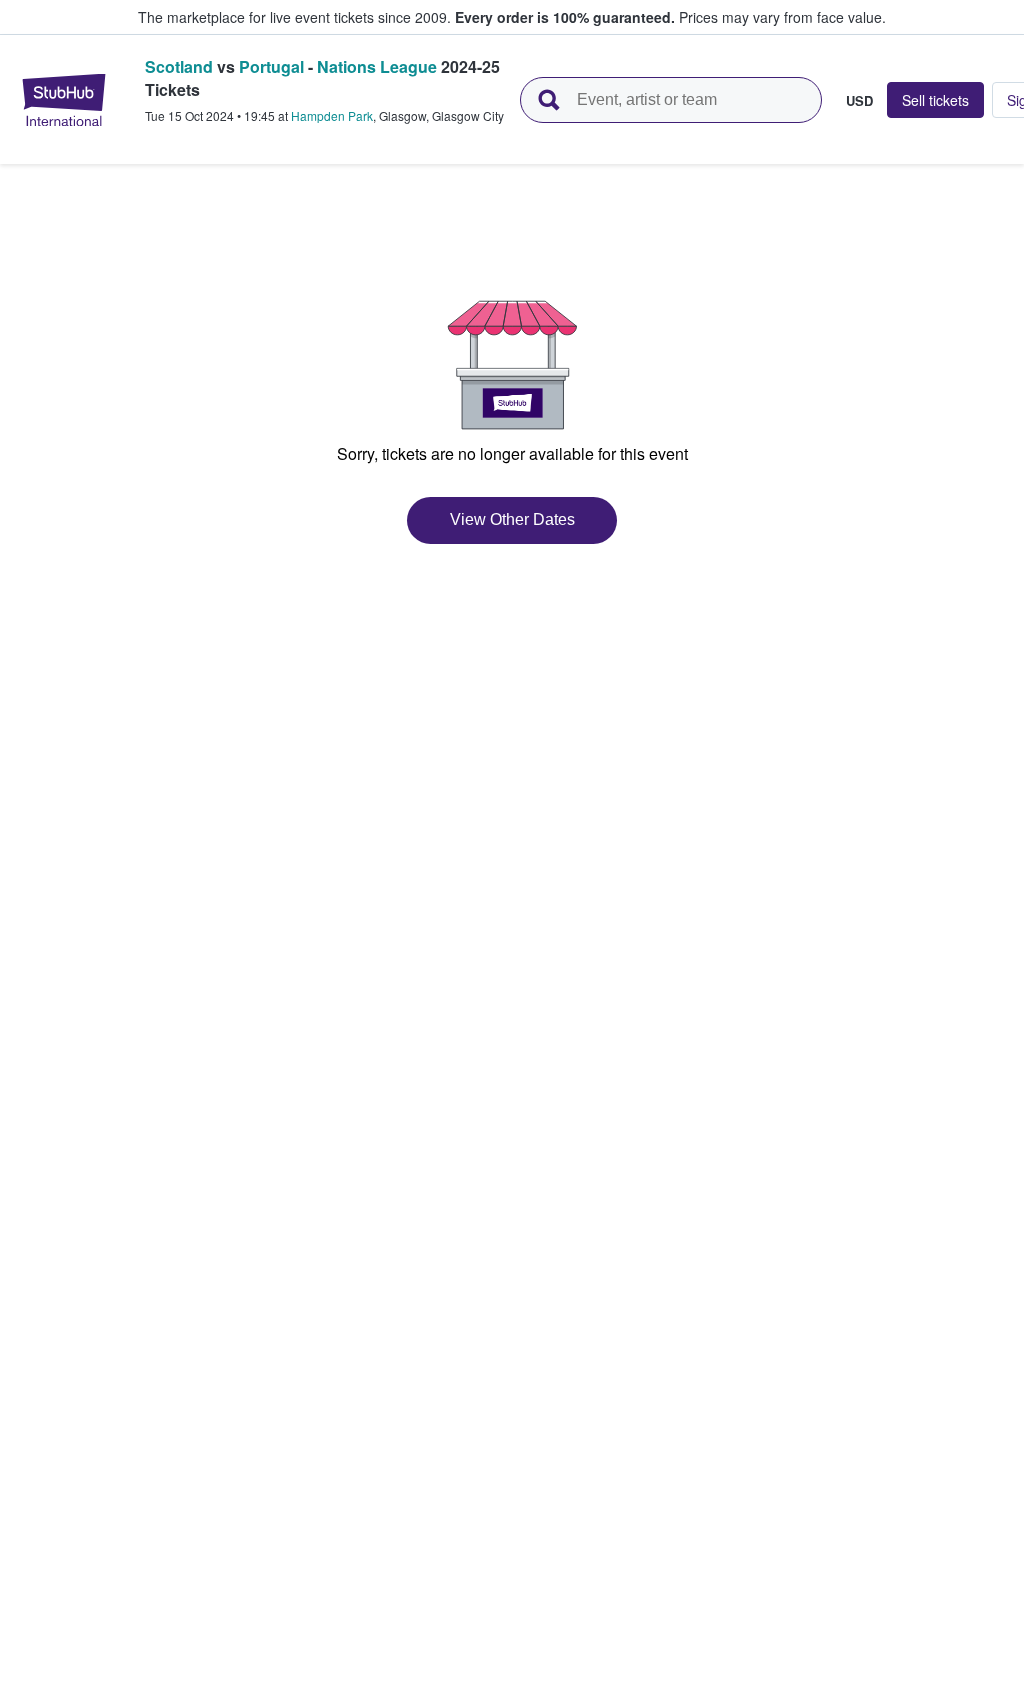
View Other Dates (512, 519)
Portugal (271, 66)
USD (859, 100)
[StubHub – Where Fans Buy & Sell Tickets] (64, 100)
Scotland (179, 66)
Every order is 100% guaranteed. (565, 17)
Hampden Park (332, 115)
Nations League (377, 66)
